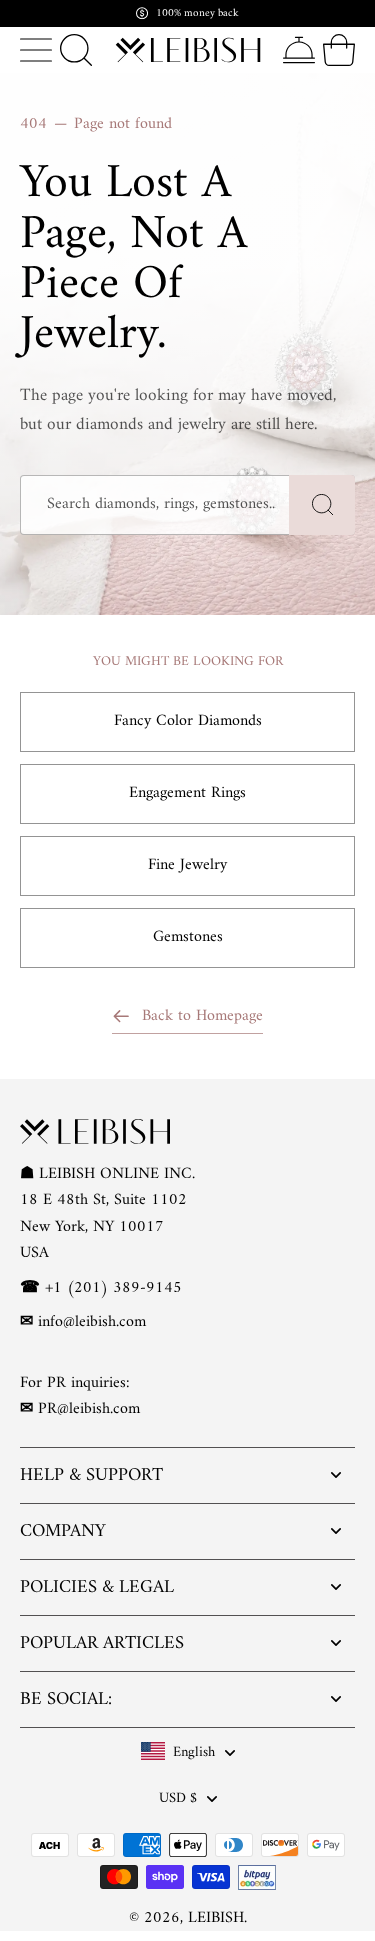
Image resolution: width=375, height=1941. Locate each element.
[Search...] (76, 50)
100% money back (197, 13)
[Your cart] (339, 50)
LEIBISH (216, 1918)
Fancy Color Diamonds (188, 721)
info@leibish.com (92, 1322)
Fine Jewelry (187, 865)
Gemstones (188, 937)
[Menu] (36, 50)
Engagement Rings (187, 793)
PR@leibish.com (89, 1409)
